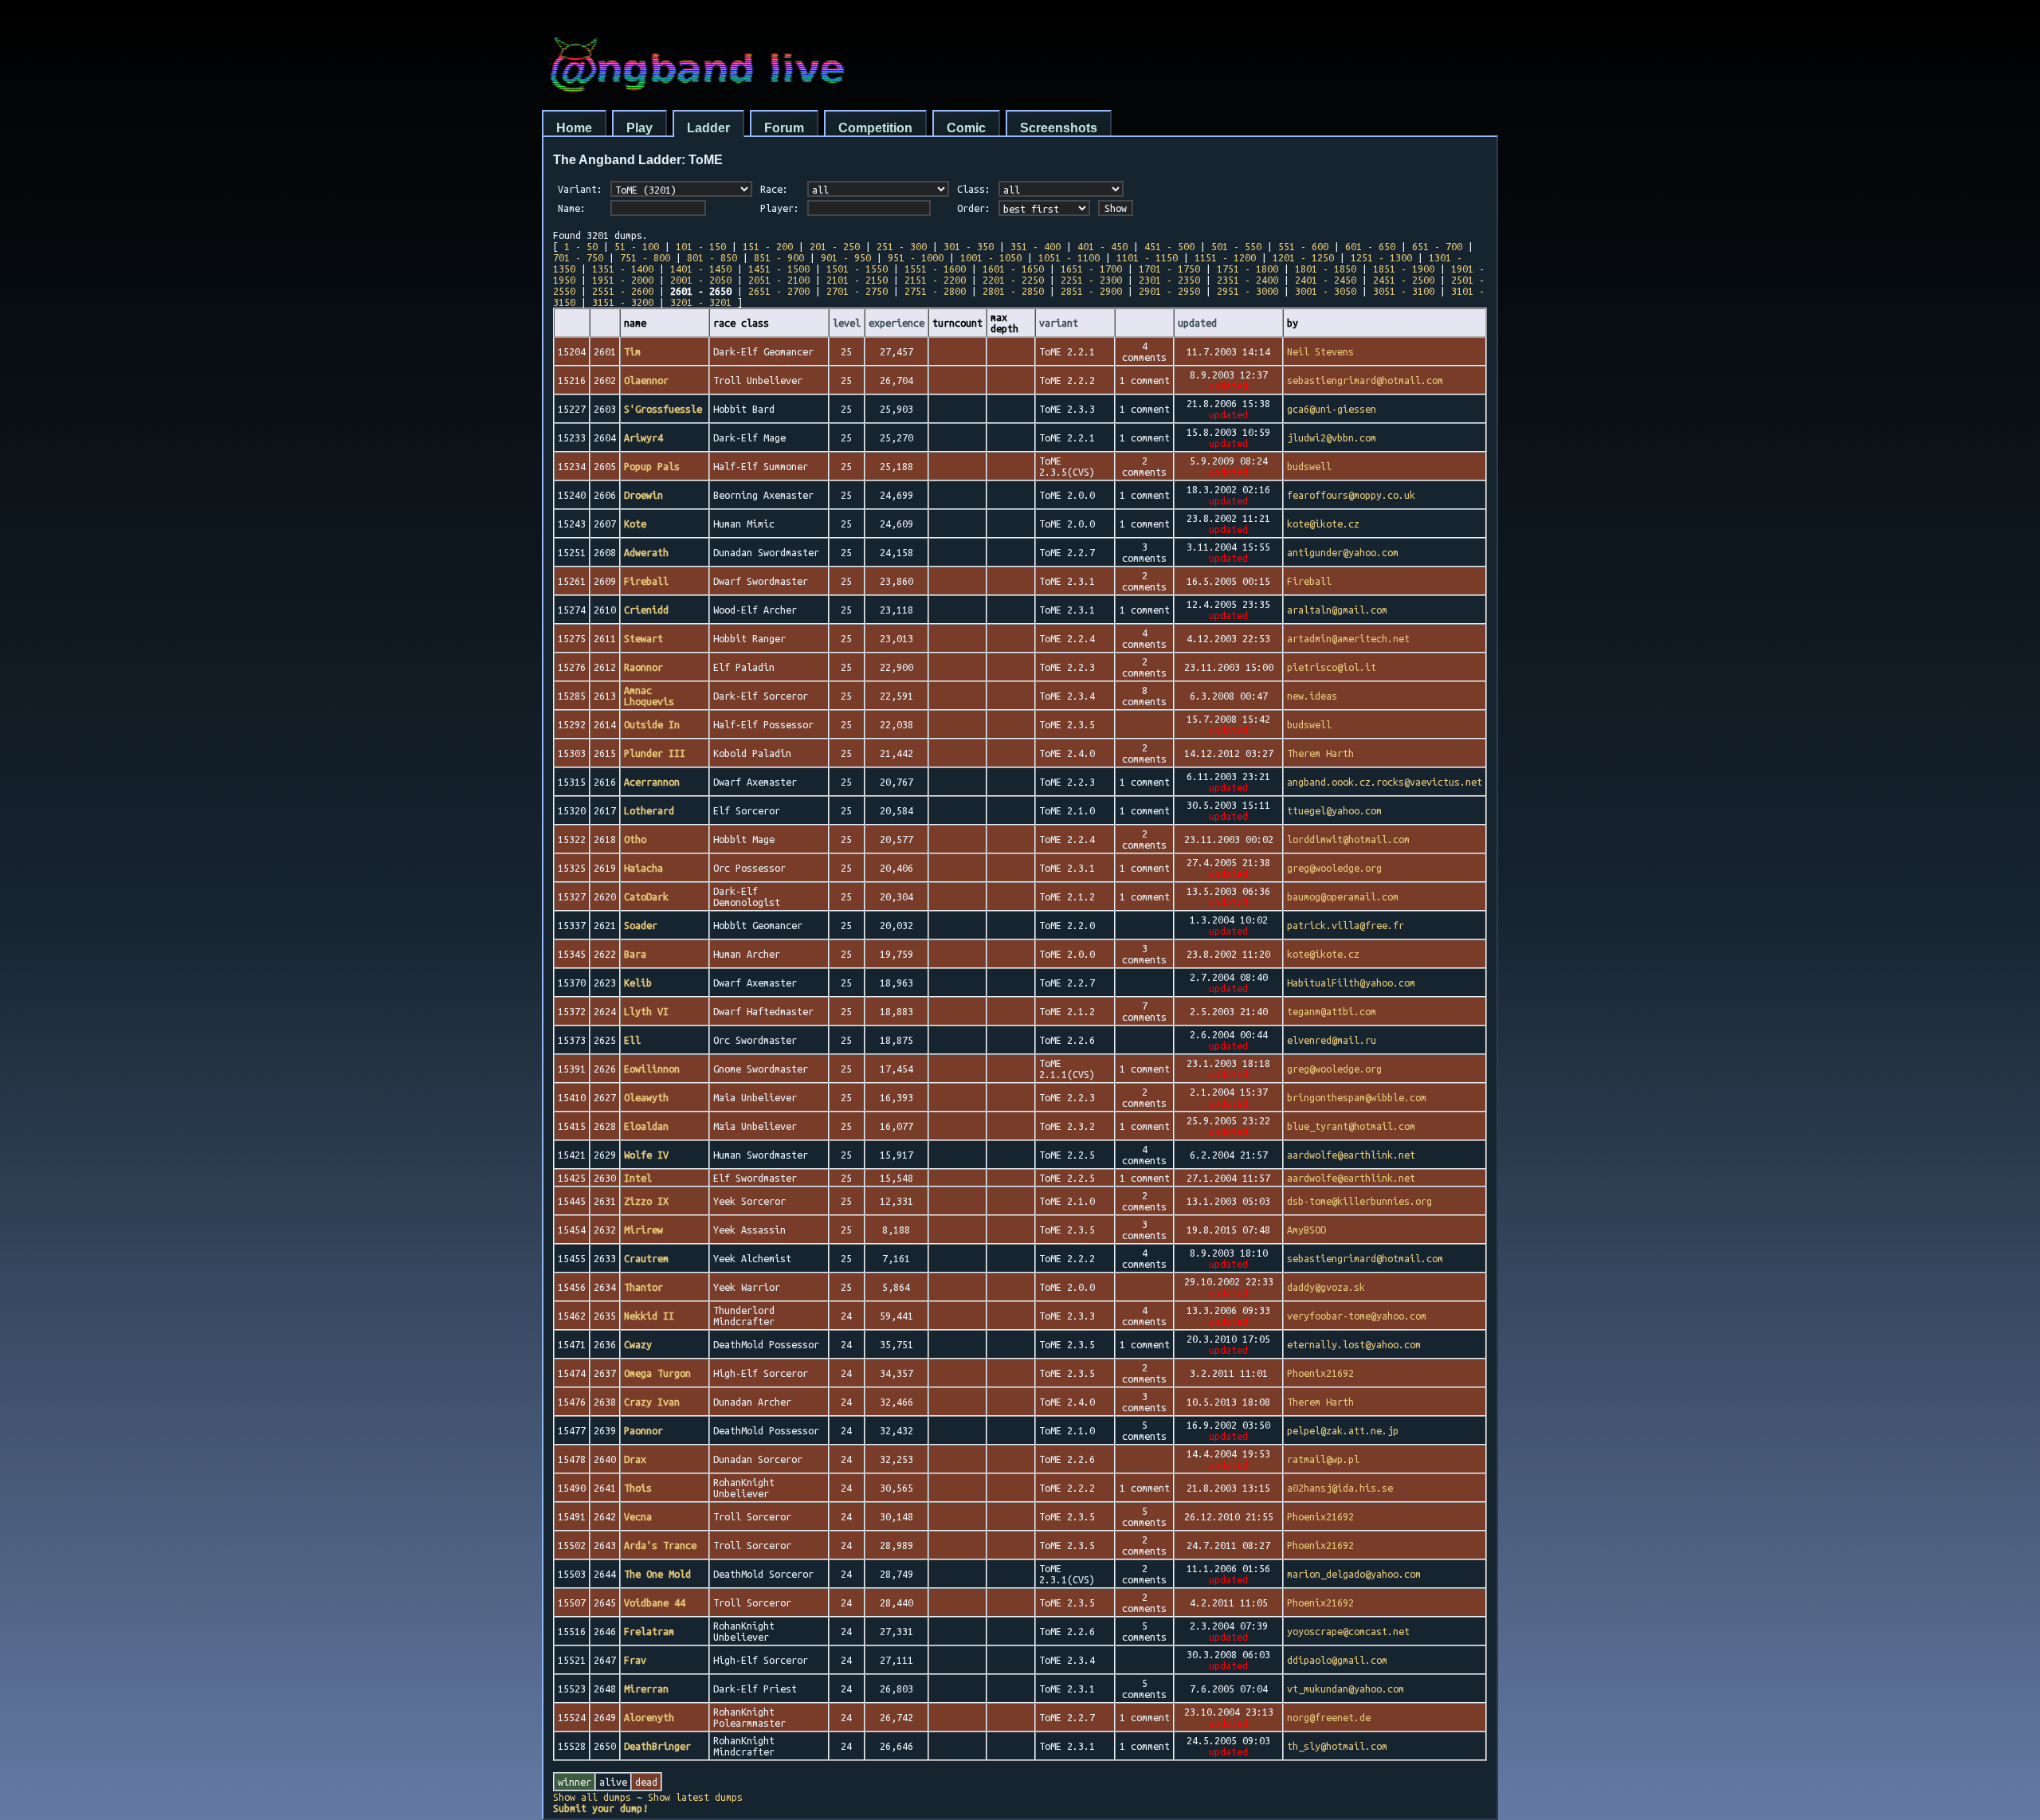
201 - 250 (835, 246)
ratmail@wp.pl (1323, 1459)
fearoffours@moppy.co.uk (1351, 495)
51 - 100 (637, 246)
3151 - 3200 (623, 302)
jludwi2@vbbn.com (1332, 437)
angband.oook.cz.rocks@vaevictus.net (1385, 782)
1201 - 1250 (1303, 257)
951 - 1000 (916, 257)
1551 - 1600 (935, 269)
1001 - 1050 (991, 257)
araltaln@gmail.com (1337, 610)
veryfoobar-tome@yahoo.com (1357, 1316)
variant (1059, 323)
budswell (1309, 466)
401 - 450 (1102, 246)
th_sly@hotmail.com (1337, 1746)
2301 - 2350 (1169, 280)
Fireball (1309, 581)
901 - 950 (846, 257)
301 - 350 (969, 246)
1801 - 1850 (1326, 269)
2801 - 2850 (1013, 291)
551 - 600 (1303, 246)
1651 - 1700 (1091, 269)
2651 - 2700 (779, 291)
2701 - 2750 (857, 291)
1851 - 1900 (1404, 269)
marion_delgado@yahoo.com (1354, 1574)
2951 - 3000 (1248, 291)
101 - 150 (701, 246)
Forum (784, 128)
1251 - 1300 (1381, 257)
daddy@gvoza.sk (1326, 1287)
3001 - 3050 (1326, 291)
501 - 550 (1236, 246)
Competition (875, 128)
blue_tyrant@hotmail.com (1351, 1126)
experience (896, 323)
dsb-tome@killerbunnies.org (1359, 1201)
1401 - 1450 (701, 269)
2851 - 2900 (1091, 291)
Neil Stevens (1320, 351)
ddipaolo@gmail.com (1337, 1660)
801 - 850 (712, 257)
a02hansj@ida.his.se (1340, 1488)
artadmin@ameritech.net (1348, 638)
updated (1197, 323)
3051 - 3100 (1404, 291)
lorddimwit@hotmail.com (1348, 839)
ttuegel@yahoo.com (1334, 810)
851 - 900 (779, 257)
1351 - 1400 (623, 269)
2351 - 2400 (1248, 280)
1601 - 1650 (1013, 269)
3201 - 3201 (701, 302)
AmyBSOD (1306, 1230)
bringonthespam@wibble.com (1357, 1097)
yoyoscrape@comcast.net (1348, 1631)
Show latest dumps (695, 1797)
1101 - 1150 (1147, 257)
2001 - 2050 (701, 280)
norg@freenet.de (1329, 1717)
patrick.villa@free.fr (1346, 925)
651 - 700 (1437, 246)
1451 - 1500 (779, 269)
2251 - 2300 (1091, 280)
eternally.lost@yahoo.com (1354, 1344)
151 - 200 (768, 246)
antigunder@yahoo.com (1343, 552)
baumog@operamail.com (1343, 896)
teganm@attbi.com (1332, 1011)
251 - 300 (902, 246)
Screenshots (1059, 128)
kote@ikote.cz (1323, 524)
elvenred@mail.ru (1332, 1040)
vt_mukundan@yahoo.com (1346, 1689)
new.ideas (1312, 696)
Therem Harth (1320, 753)
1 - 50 (581, 246)
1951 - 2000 (623, 280)
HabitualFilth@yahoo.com (1351, 983)
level (847, 323)
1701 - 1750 (1169, 269)
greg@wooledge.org (1334, 868)
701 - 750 (578, 257)
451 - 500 (1169, 246)
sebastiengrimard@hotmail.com (1365, 380)
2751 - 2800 (935, 291)
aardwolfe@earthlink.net (1351, 1155)
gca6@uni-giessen (1332, 409)
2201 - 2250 (1013, 280)
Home (574, 128)
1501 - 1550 (857, 269)
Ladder (708, 128)
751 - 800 (645, 257)
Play (639, 128)
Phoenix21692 (1320, 1373)
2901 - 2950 (1169, 291)
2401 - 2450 (1326, 280)
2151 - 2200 (935, 280)
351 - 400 (1036, 246)
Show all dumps (592, 1797)
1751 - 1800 (1248, 269)
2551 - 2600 (623, 291)
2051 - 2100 (779, 280)
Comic (966, 128)
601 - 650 (1370, 246)
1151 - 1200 (1225, 257)
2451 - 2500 (1404, 280)
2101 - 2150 (857, 280)
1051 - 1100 (1069, 257)
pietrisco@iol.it (1332, 667)
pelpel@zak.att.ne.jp (1343, 1430)
